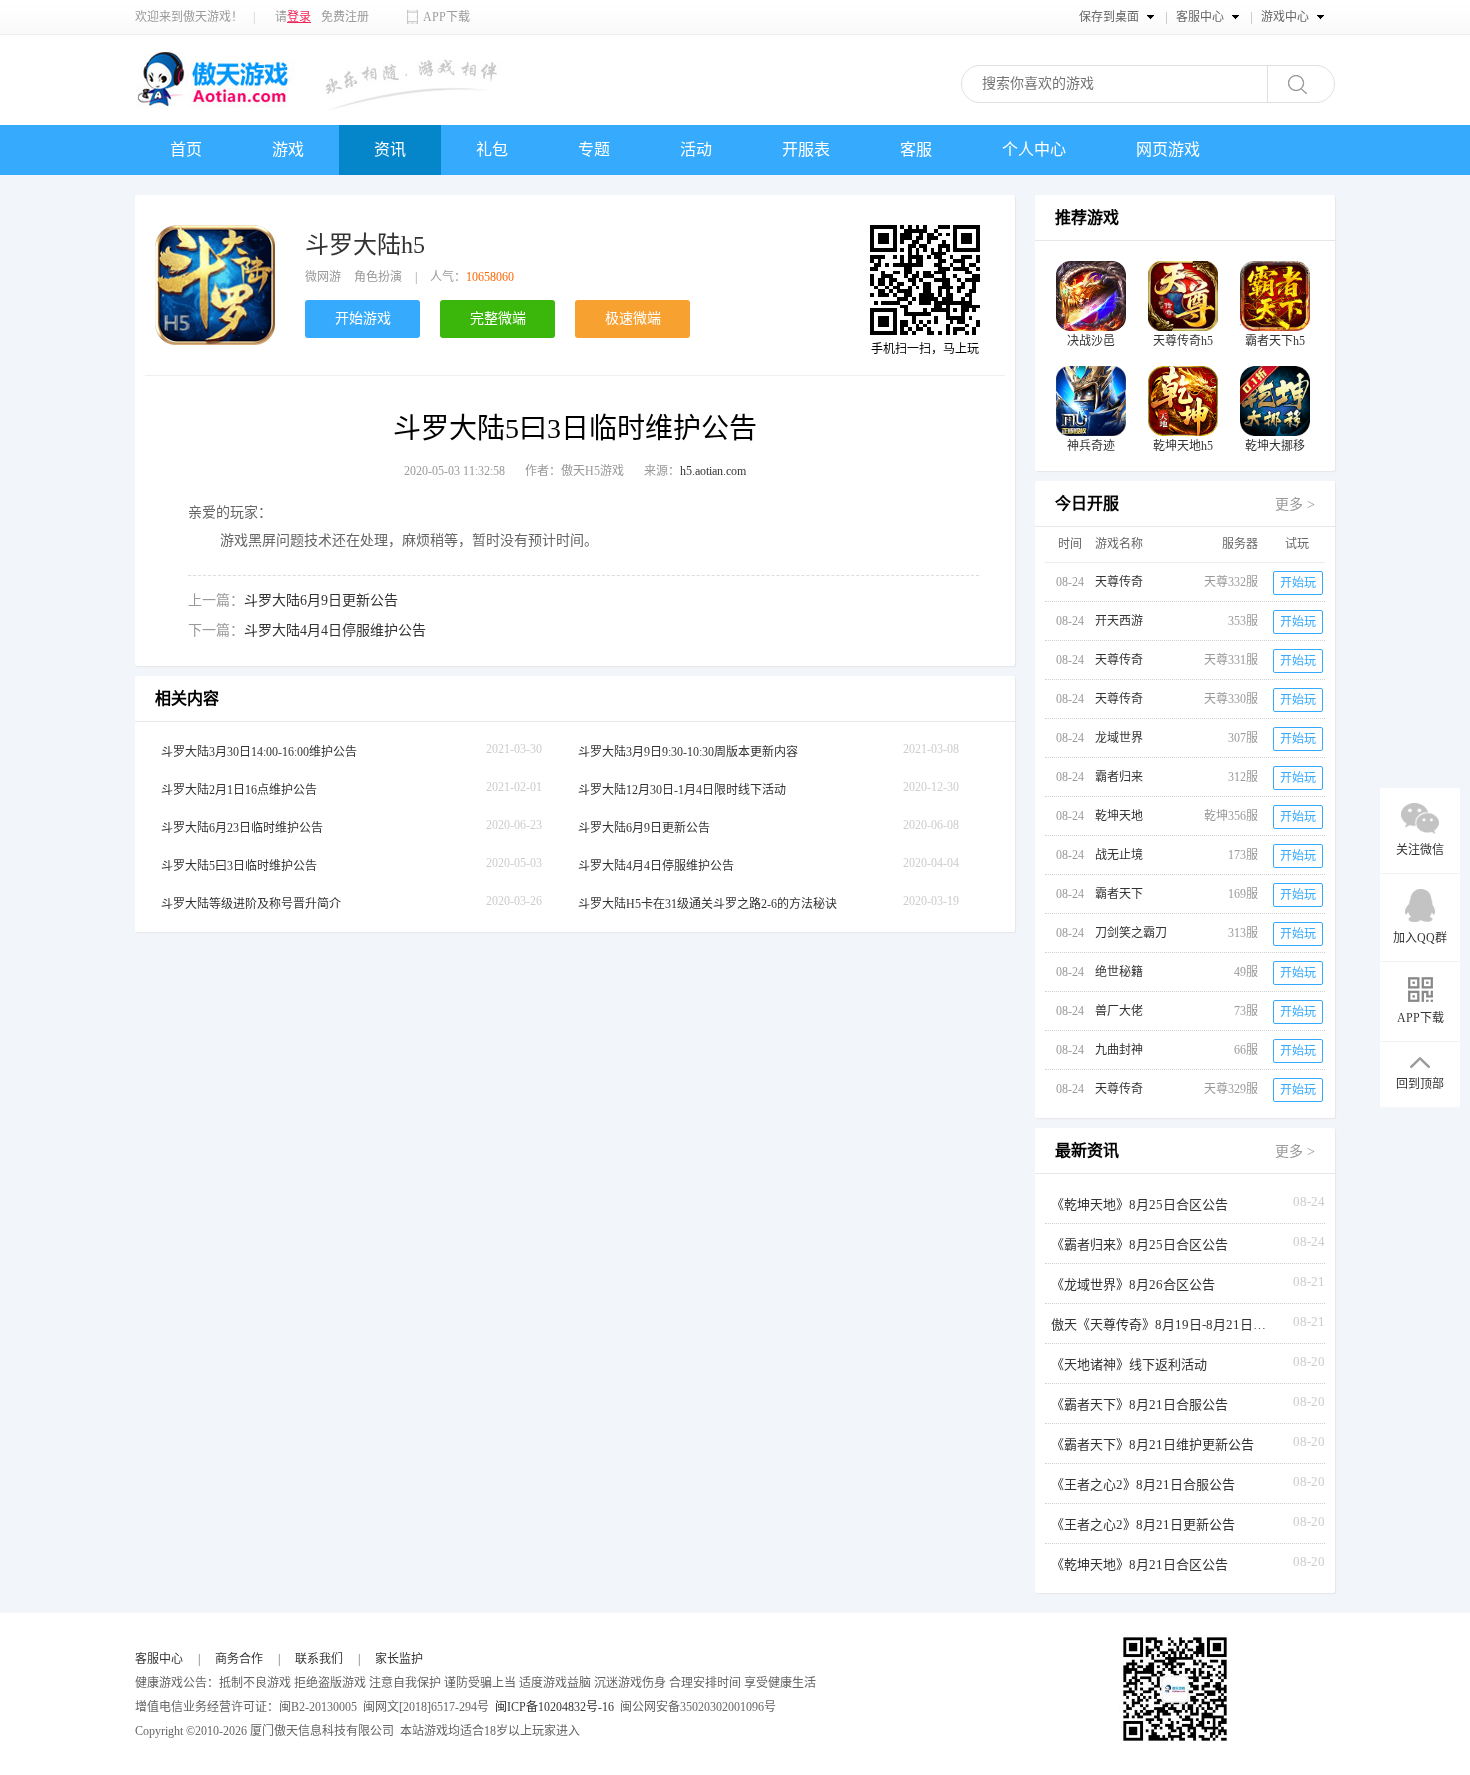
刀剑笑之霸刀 (1131, 933)
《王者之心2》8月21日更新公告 (1143, 1524)
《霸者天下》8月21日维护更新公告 (1152, 1444)
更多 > (1295, 504)
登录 (299, 17)
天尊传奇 (1119, 582)
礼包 (492, 149)
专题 (594, 149)
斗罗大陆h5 (365, 245)
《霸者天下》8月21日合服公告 (1139, 1404)
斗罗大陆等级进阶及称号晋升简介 (251, 904)
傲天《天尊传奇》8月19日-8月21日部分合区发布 (1161, 1324)
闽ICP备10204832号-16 (554, 1707)
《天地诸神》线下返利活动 (1129, 1364)
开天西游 (1119, 621)
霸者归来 (1119, 777)
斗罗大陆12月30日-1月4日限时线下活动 (682, 790)
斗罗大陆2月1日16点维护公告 (239, 790)
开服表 (806, 149)
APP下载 (446, 17)
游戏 (288, 149)
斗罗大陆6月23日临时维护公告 (242, 828)
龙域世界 (1119, 738)
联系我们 (319, 1659)
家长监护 (399, 1659)
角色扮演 (378, 277)
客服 (916, 149)
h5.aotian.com (713, 471)
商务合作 (239, 1659)
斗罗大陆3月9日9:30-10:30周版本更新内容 (688, 752)
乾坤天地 (1119, 816)
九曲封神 (1119, 1050)
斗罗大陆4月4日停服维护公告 (335, 630)
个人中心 (1034, 149)
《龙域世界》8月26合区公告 (1133, 1284)
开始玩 (1298, 583)
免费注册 (345, 17)
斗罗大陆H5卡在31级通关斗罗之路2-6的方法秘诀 (707, 904)
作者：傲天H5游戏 (574, 471)
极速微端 (633, 318)
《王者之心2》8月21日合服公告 (1143, 1484)
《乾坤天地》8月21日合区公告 (1139, 1564)
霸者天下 (1119, 894)
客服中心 (159, 1659)
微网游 (323, 277)
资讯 (390, 149)
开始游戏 (363, 318)
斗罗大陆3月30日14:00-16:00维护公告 (259, 752)
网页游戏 (1168, 149)
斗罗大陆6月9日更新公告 (321, 600)
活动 (696, 149)
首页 (186, 149)
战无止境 (1119, 855)
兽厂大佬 (1119, 1011)
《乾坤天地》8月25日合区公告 (1139, 1204)
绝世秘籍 (1119, 972)
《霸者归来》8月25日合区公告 (1139, 1244)
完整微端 (498, 318)
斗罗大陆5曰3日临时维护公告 (239, 866)
